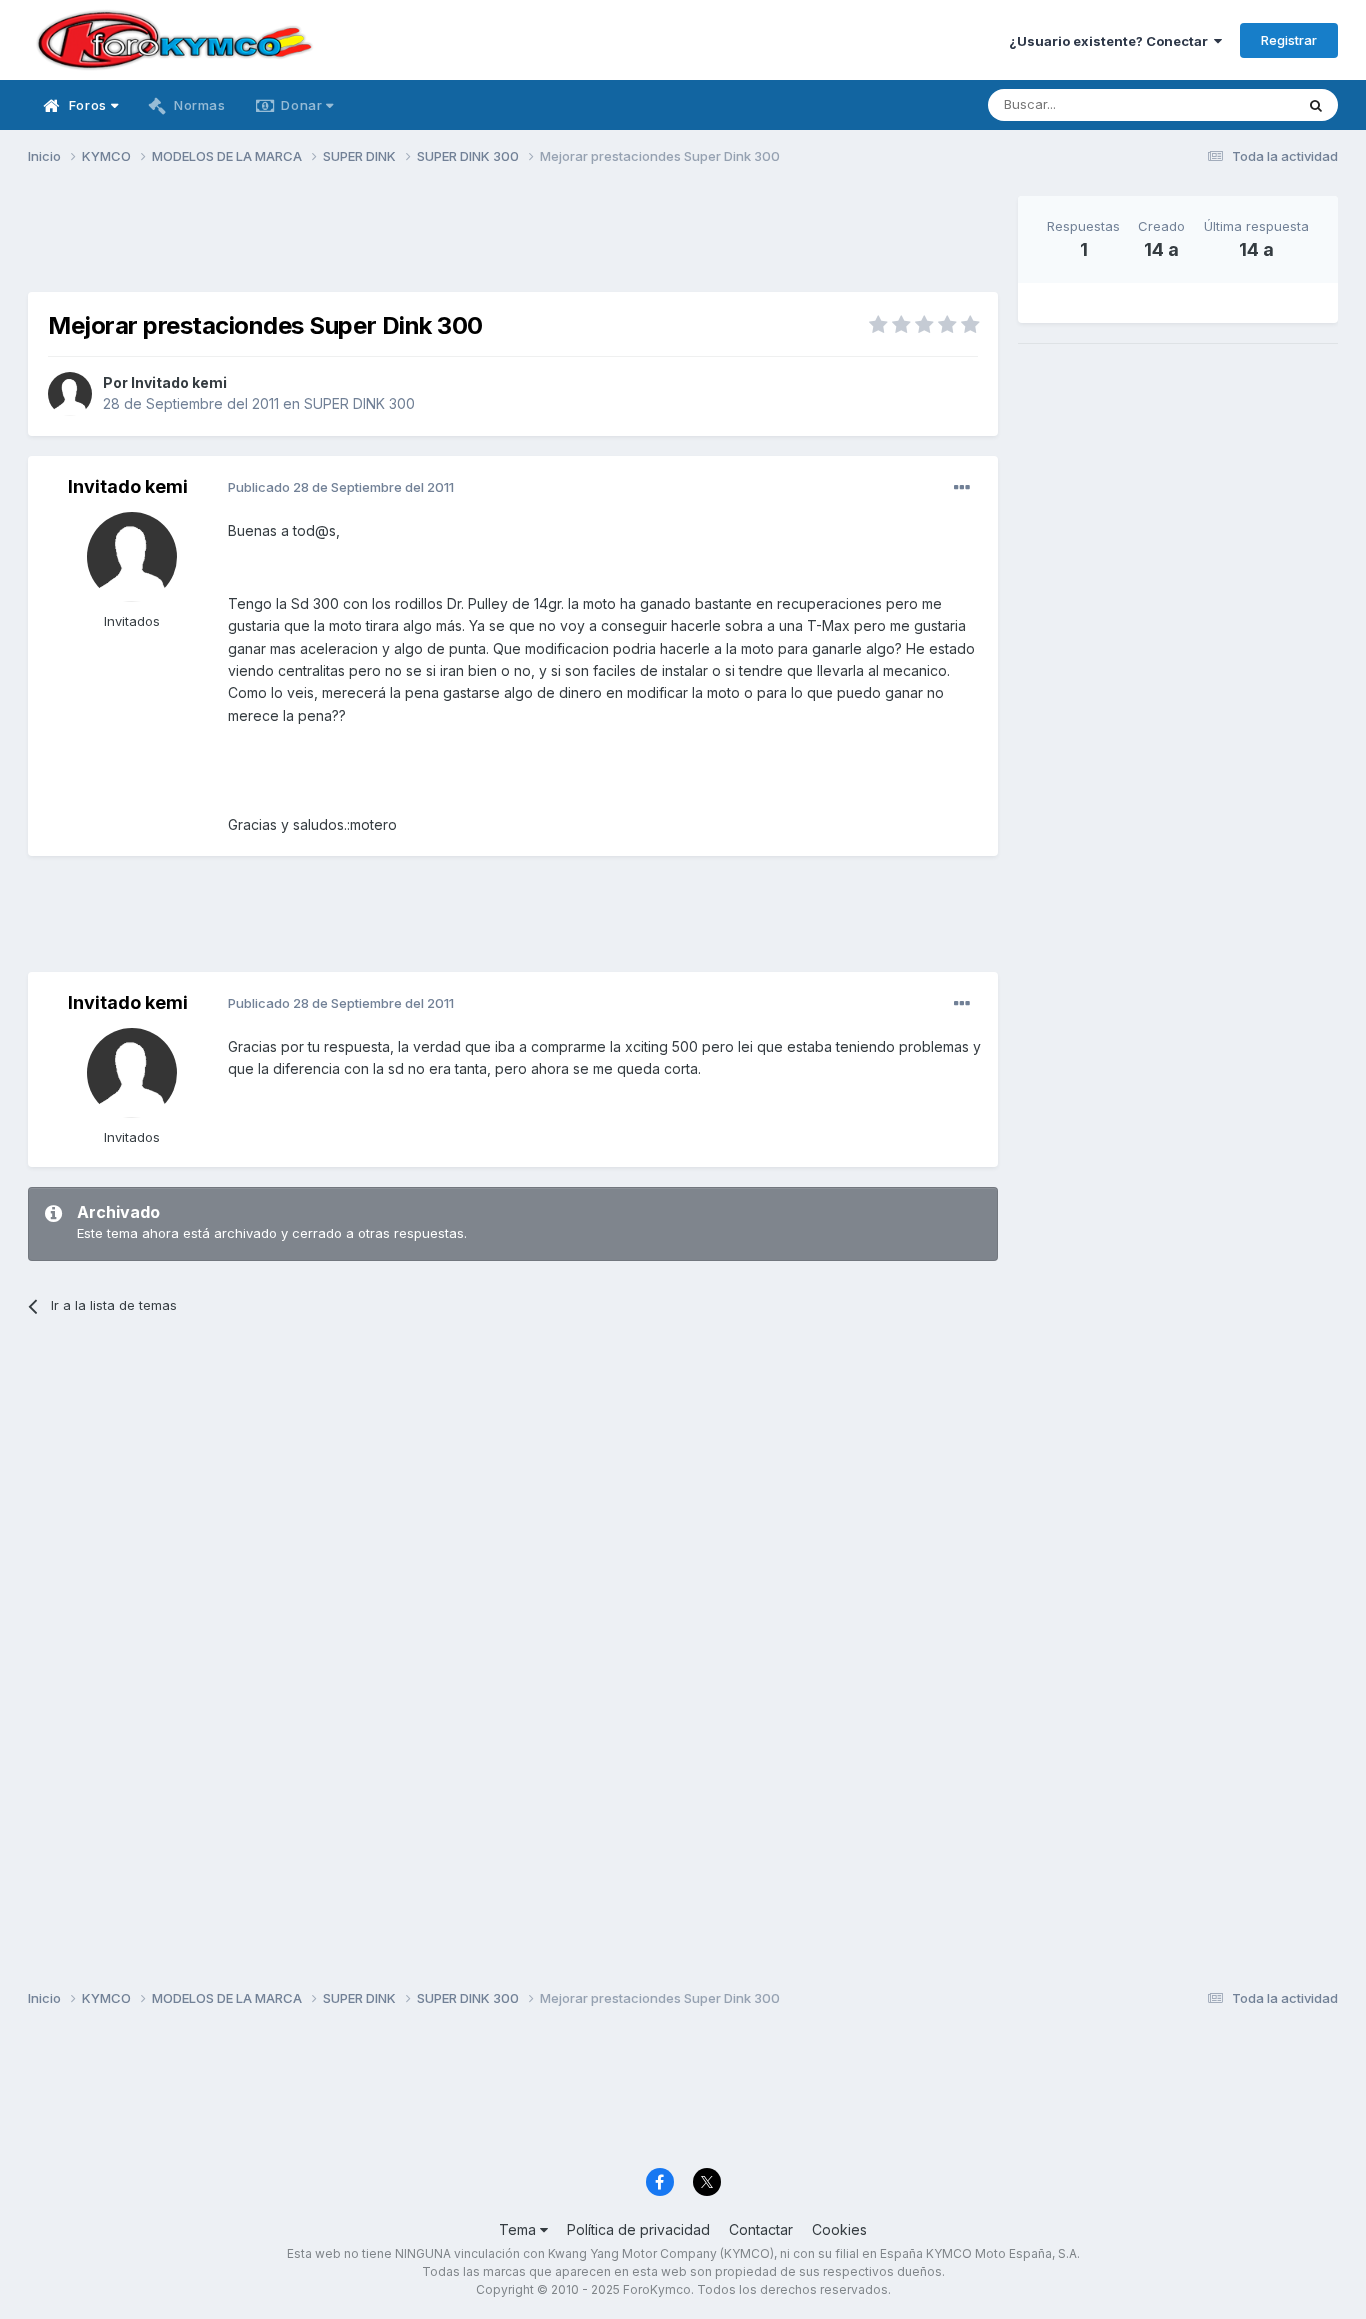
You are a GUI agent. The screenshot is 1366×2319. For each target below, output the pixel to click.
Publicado (341, 487)
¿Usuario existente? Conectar (1111, 41)
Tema (519, 2229)
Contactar (761, 2229)
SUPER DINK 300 (359, 403)
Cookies (839, 2229)
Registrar (1289, 40)
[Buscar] (1316, 105)
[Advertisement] (513, 241)
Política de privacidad (638, 2229)
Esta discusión (1224, 104)
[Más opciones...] (962, 488)
